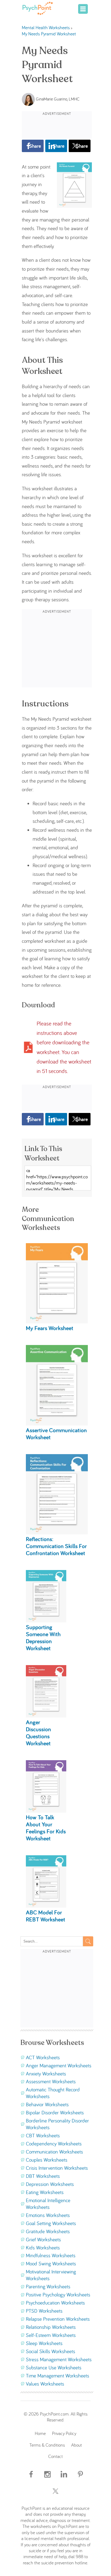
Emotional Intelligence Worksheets (48, 2204)
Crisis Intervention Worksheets (57, 2168)
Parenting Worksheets (48, 2286)
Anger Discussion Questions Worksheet (38, 1733)
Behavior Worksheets (47, 2104)
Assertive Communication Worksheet (56, 1433)
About (77, 2445)
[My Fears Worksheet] (57, 1321)
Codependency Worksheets (54, 2144)
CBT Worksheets (43, 2135)
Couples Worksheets (47, 2160)
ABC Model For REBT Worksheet (46, 1916)
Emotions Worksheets (48, 2215)
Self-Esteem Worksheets (51, 2335)
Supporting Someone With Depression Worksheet (43, 1637)
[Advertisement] (57, 125)
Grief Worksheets (43, 2239)
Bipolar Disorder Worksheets (55, 2112)
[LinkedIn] (64, 2479)
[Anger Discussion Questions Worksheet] (46, 1716)
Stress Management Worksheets (59, 2359)
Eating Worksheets (45, 2192)
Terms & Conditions (47, 2445)
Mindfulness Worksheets (51, 2255)
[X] (55, 2496)
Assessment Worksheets (51, 2081)
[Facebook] (31, 2479)
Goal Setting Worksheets (51, 2223)
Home (40, 2433)
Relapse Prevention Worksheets (58, 2319)
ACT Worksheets (43, 2057)
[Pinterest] (80, 2479)
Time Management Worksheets (58, 2376)
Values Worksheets (45, 2384)
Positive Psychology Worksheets (58, 2295)
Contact (55, 2456)
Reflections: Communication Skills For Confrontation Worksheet (56, 1546)
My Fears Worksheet (50, 1328)
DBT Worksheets (43, 2176)
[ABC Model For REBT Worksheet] (46, 1906)
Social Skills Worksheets (51, 2351)
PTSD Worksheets (44, 2311)
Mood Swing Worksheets (51, 2263)
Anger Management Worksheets (59, 2065)
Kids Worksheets (43, 2248)
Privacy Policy (64, 2433)
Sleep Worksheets (44, 2343)
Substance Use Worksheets (54, 2367)
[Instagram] (47, 2479)
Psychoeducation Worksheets (55, 2303)
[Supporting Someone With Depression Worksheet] (46, 1621)
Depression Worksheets (50, 2184)
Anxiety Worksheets (46, 2074)
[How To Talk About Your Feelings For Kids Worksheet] (46, 1811)
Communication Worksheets (54, 2152)
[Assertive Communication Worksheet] (57, 1424)
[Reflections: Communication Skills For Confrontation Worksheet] (57, 1532)
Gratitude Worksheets (48, 2231)
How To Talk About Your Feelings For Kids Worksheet (46, 1828)
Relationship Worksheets (51, 2327)
